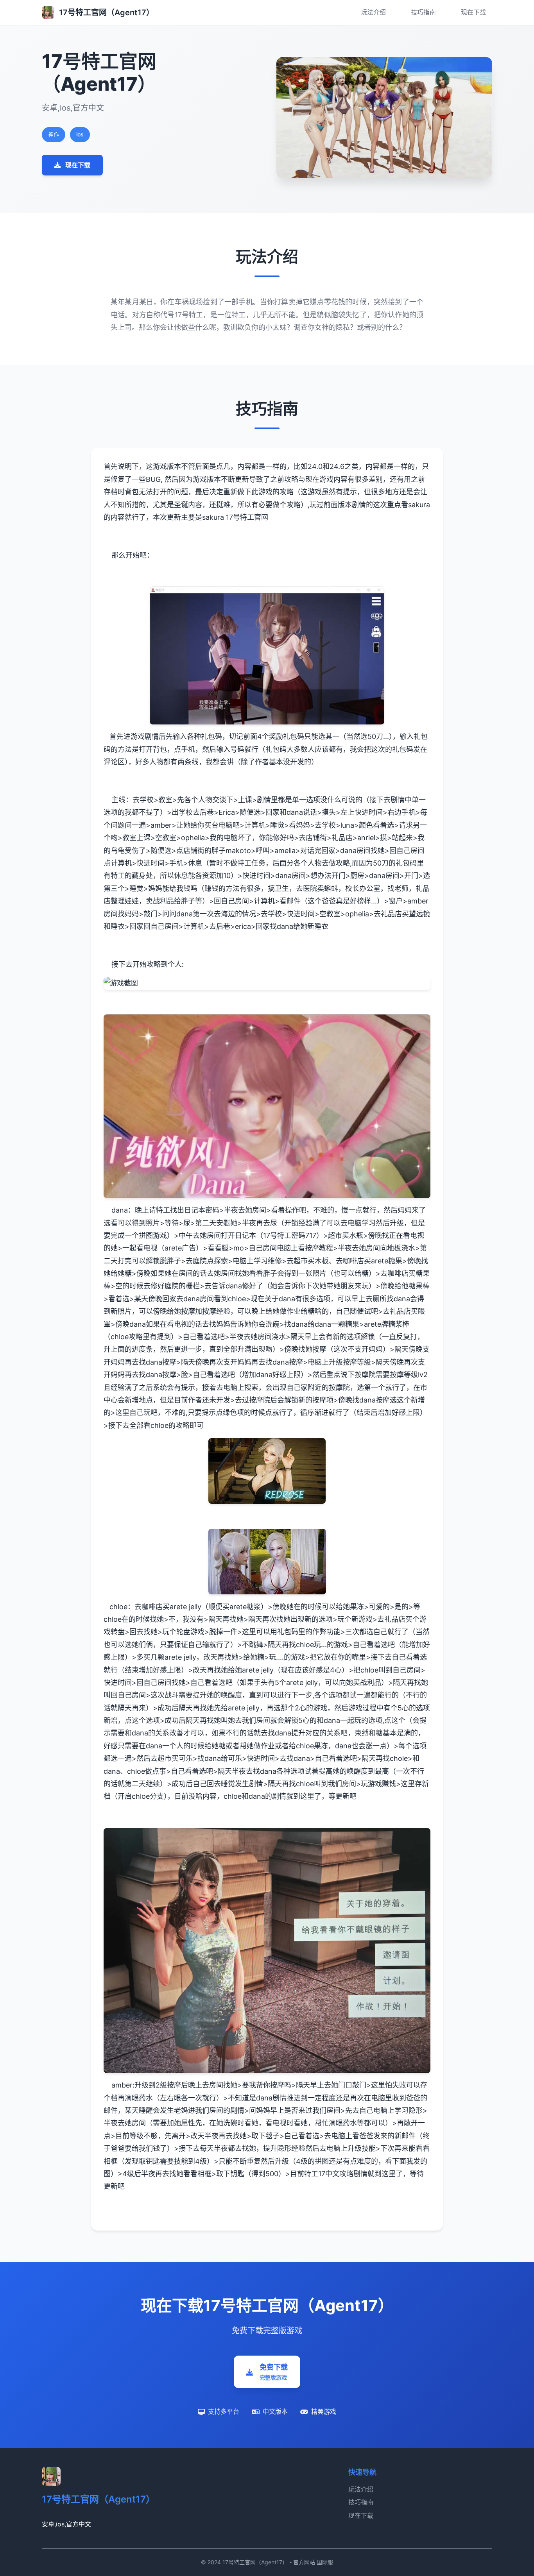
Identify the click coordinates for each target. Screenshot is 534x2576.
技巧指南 (423, 12)
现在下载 (473, 12)
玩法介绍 (373, 12)
